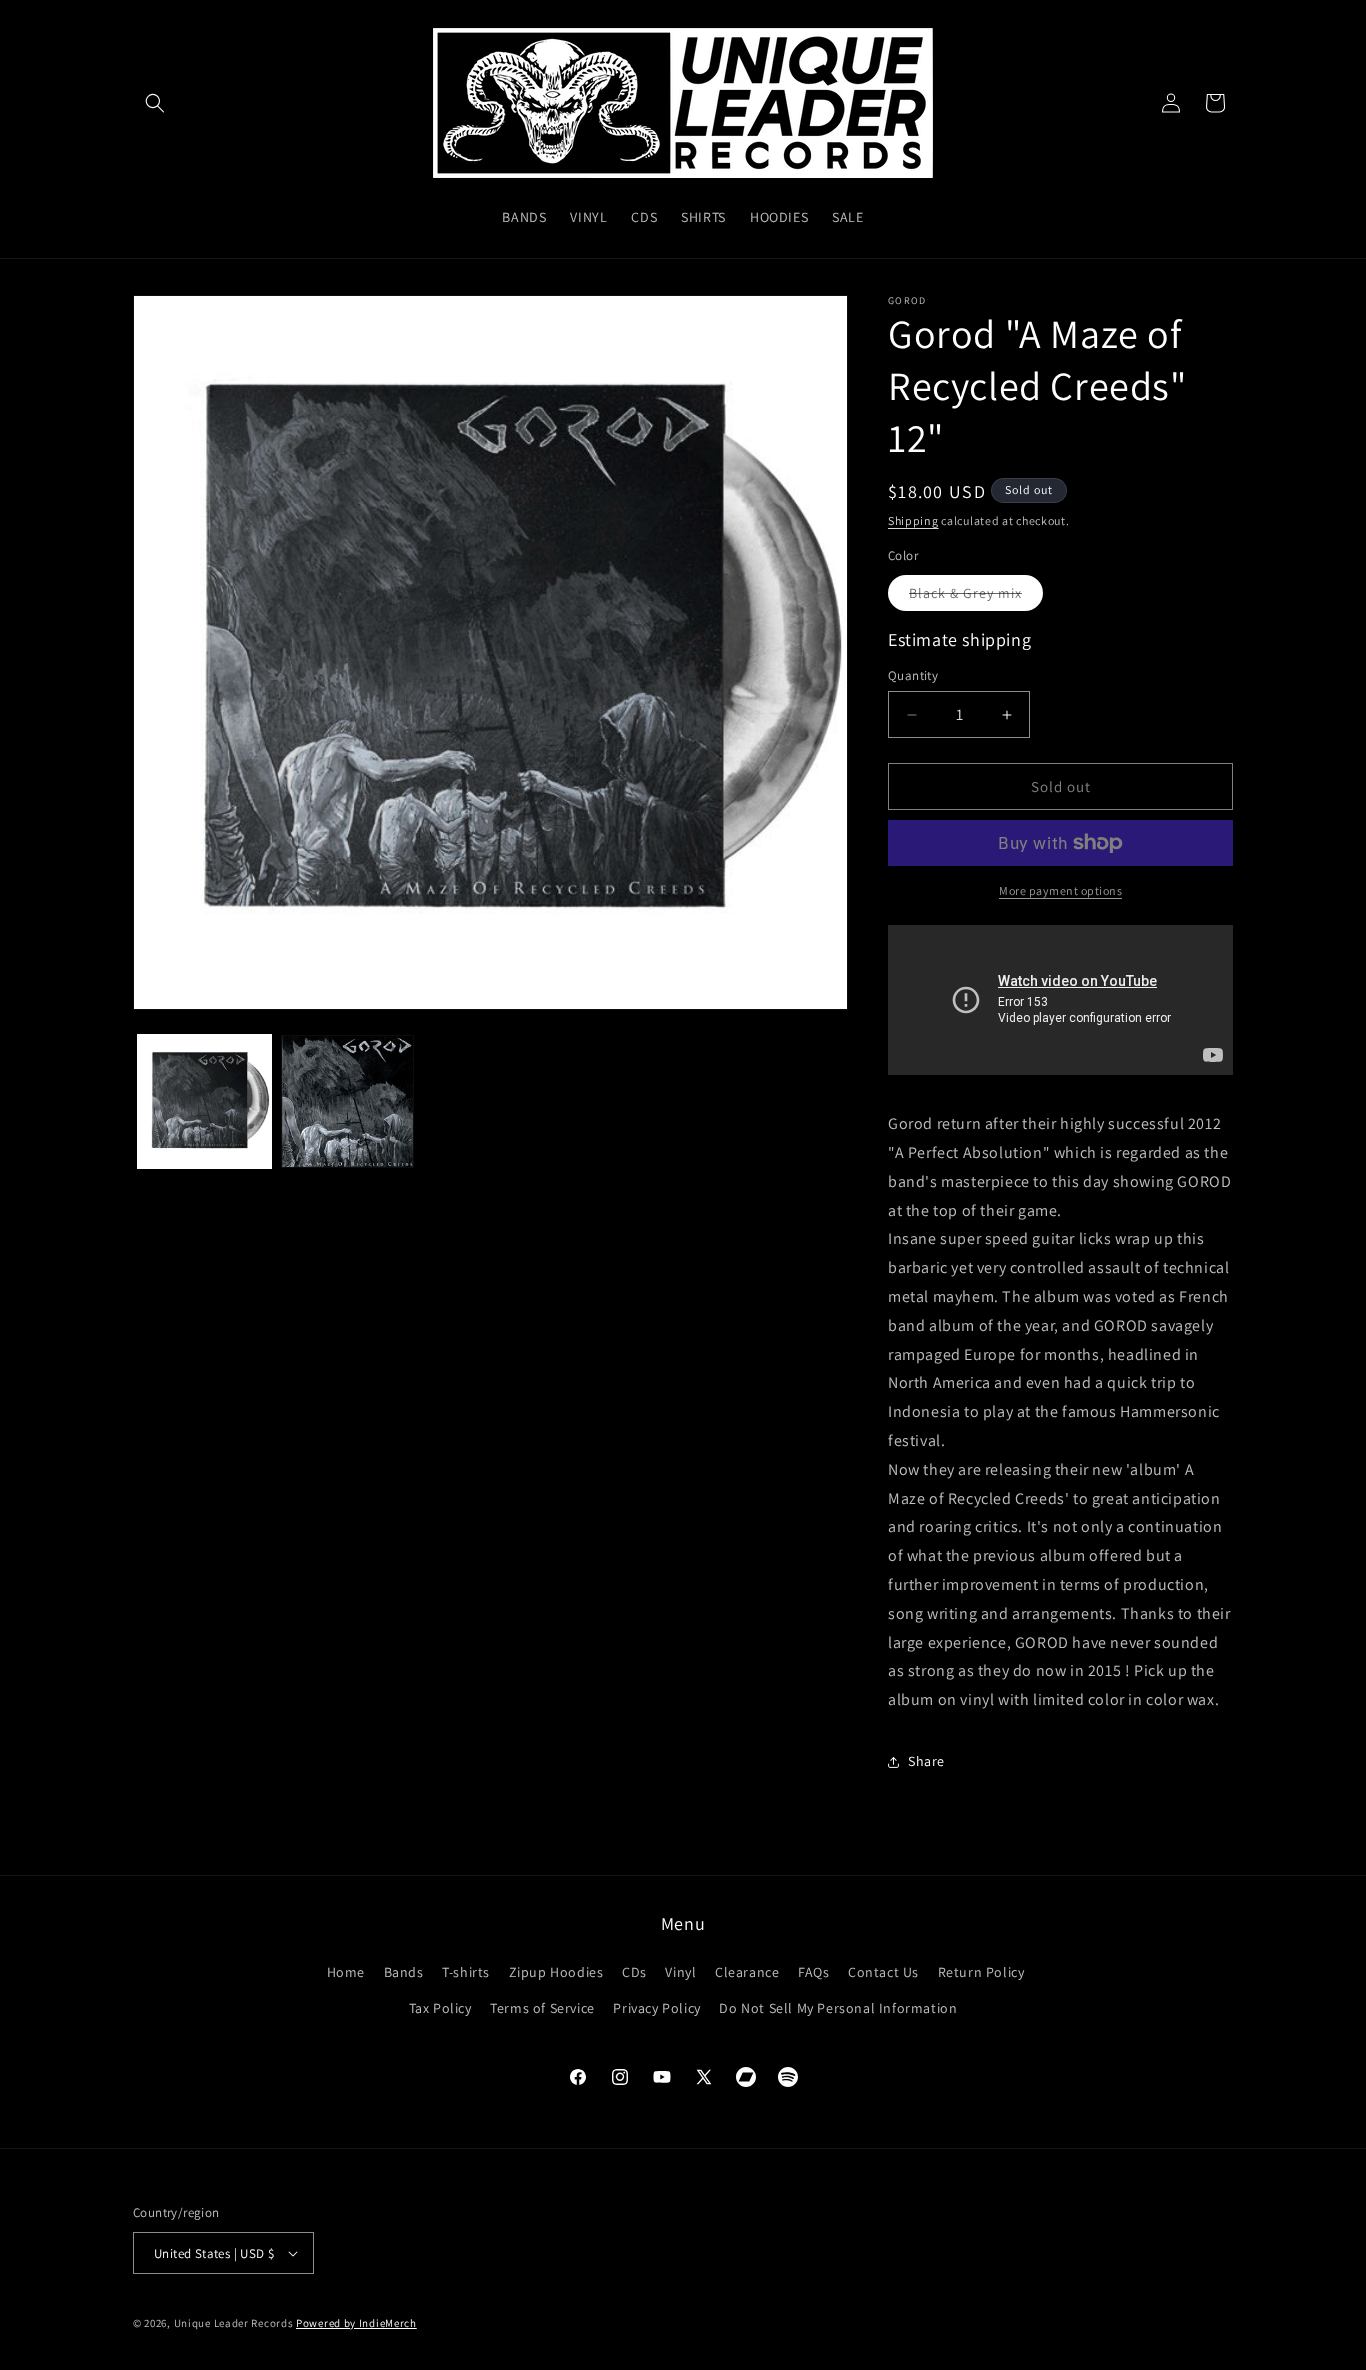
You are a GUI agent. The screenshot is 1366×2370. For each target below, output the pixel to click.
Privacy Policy (656, 2008)
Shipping (913, 520)
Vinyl (680, 1972)
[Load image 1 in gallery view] (204, 1101)
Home (346, 1972)
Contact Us (883, 1972)
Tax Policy (440, 2008)
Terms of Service (542, 2008)
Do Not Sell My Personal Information (838, 2008)
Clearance (747, 1972)
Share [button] (926, 1761)
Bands (404, 1972)
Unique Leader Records (234, 2323)
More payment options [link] (1060, 890)
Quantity (913, 675)
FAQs (813, 1972)
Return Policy (981, 1972)
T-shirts (466, 1972)
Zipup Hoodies (556, 1972)
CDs (634, 1972)
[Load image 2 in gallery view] (347, 1101)
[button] (155, 103)
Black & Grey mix (976, 597)
